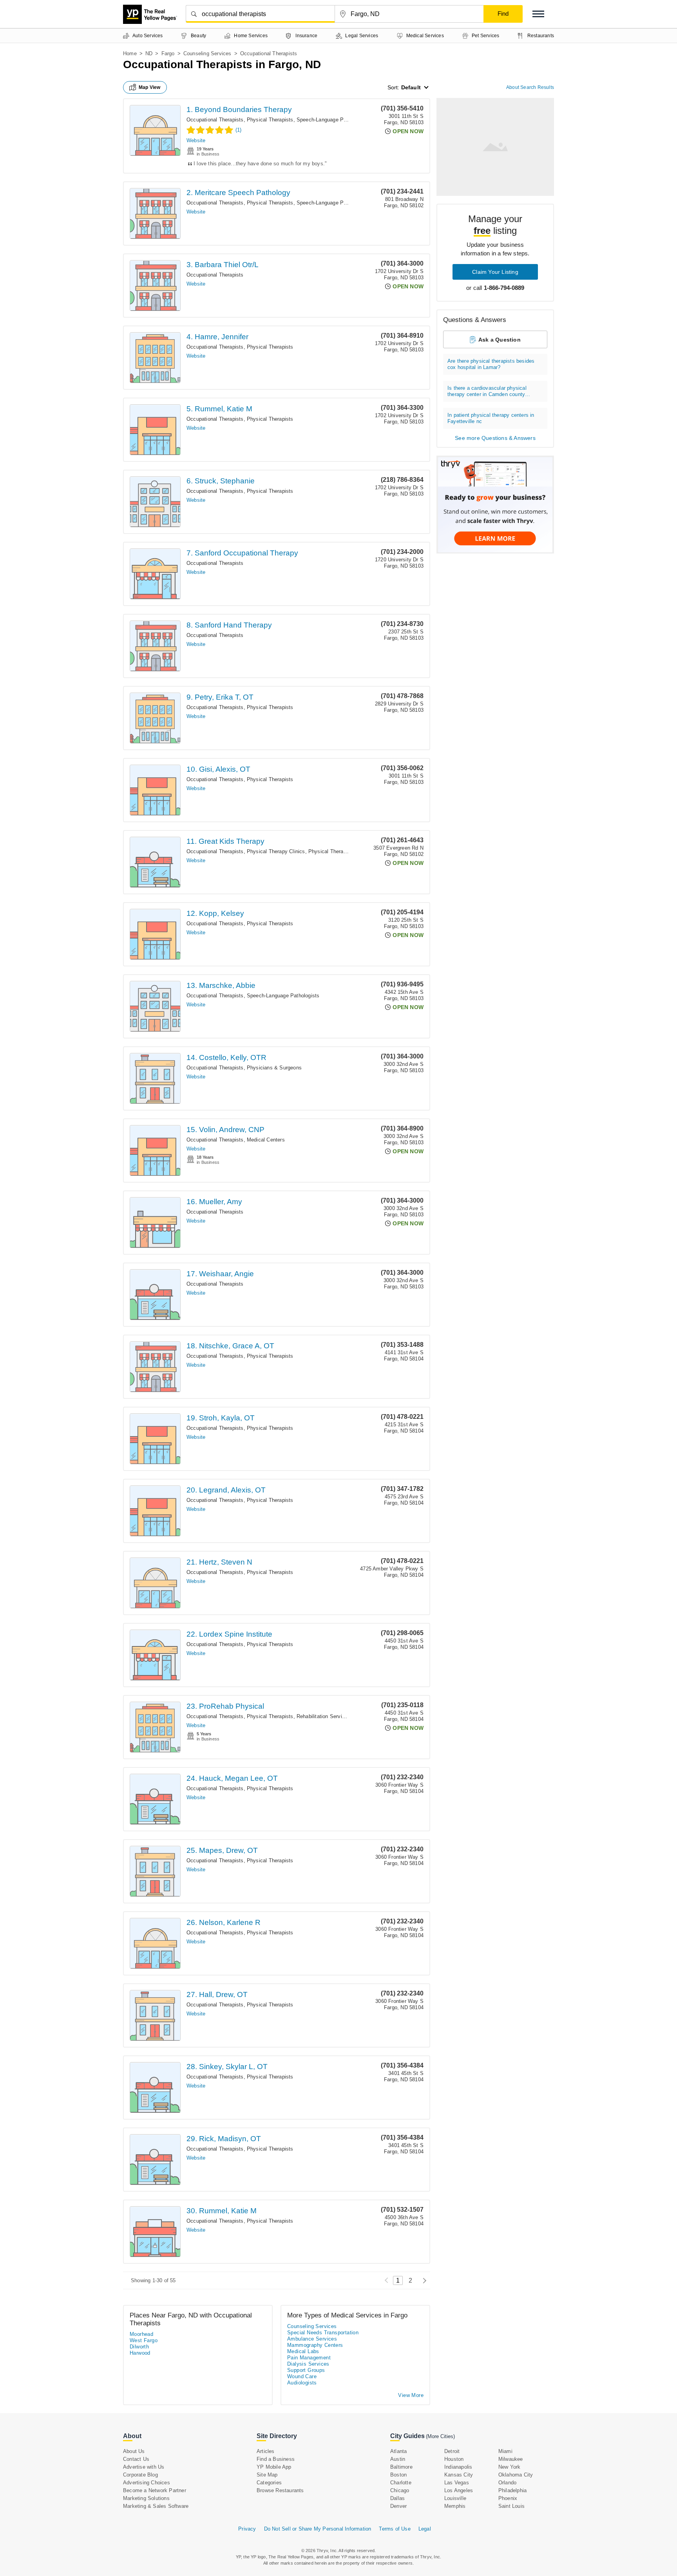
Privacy (247, 2529)
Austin (398, 2459)
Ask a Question (500, 340)
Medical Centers (266, 1140)
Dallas (397, 2498)
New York (510, 2467)
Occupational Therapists (215, 120)
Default (411, 87)
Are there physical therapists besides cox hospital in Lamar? (491, 364)
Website (196, 140)
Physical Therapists (270, 120)
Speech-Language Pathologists (333, 120)
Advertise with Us (144, 2467)
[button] (538, 14)
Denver (398, 2506)
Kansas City (459, 2475)
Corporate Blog (140, 2475)
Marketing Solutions (146, 2498)
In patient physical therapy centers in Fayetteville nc (491, 418)
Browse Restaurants (280, 2490)
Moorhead (141, 2334)
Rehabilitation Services (324, 1716)
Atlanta (398, 2451)
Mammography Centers (315, 2345)
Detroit (452, 2451)
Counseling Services (207, 53)
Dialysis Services (308, 2364)
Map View (150, 87)
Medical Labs (303, 2351)
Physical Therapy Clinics (276, 851)
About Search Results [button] (530, 87)
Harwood (140, 2353)
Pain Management (309, 2358)
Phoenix (508, 2498)
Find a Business (276, 2459)
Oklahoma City (516, 2475)
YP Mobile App (274, 2467)
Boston (398, 2475)
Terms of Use (395, 2529)
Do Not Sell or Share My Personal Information (318, 2529)
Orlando (507, 2483)
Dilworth (139, 2347)
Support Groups (306, 2370)
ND (149, 53)
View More (411, 2395)
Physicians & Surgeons (274, 1068)
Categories (269, 2483)
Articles (266, 2451)
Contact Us (136, 2459)
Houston (454, 2459)
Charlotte (401, 2483)
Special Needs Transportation (323, 2333)
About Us (134, 2451)
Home (130, 53)
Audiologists (302, 2383)
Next (423, 2280)
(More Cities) (440, 2436)
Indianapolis (458, 2467)
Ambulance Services (312, 2339)
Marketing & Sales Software (156, 2506)
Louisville (455, 2498)
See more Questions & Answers (495, 438)
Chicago (400, 2490)
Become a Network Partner (155, 2490)
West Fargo (144, 2340)
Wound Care (302, 2376)
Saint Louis (511, 2506)
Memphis (455, 2506)
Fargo (168, 53)
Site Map (267, 2475)
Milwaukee (511, 2459)
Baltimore (401, 2467)
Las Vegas (457, 2483)
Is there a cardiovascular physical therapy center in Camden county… (489, 391)
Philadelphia (512, 2490)
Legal (425, 2529)
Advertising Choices (147, 2483)
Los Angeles (459, 2490)
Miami (505, 2451)
